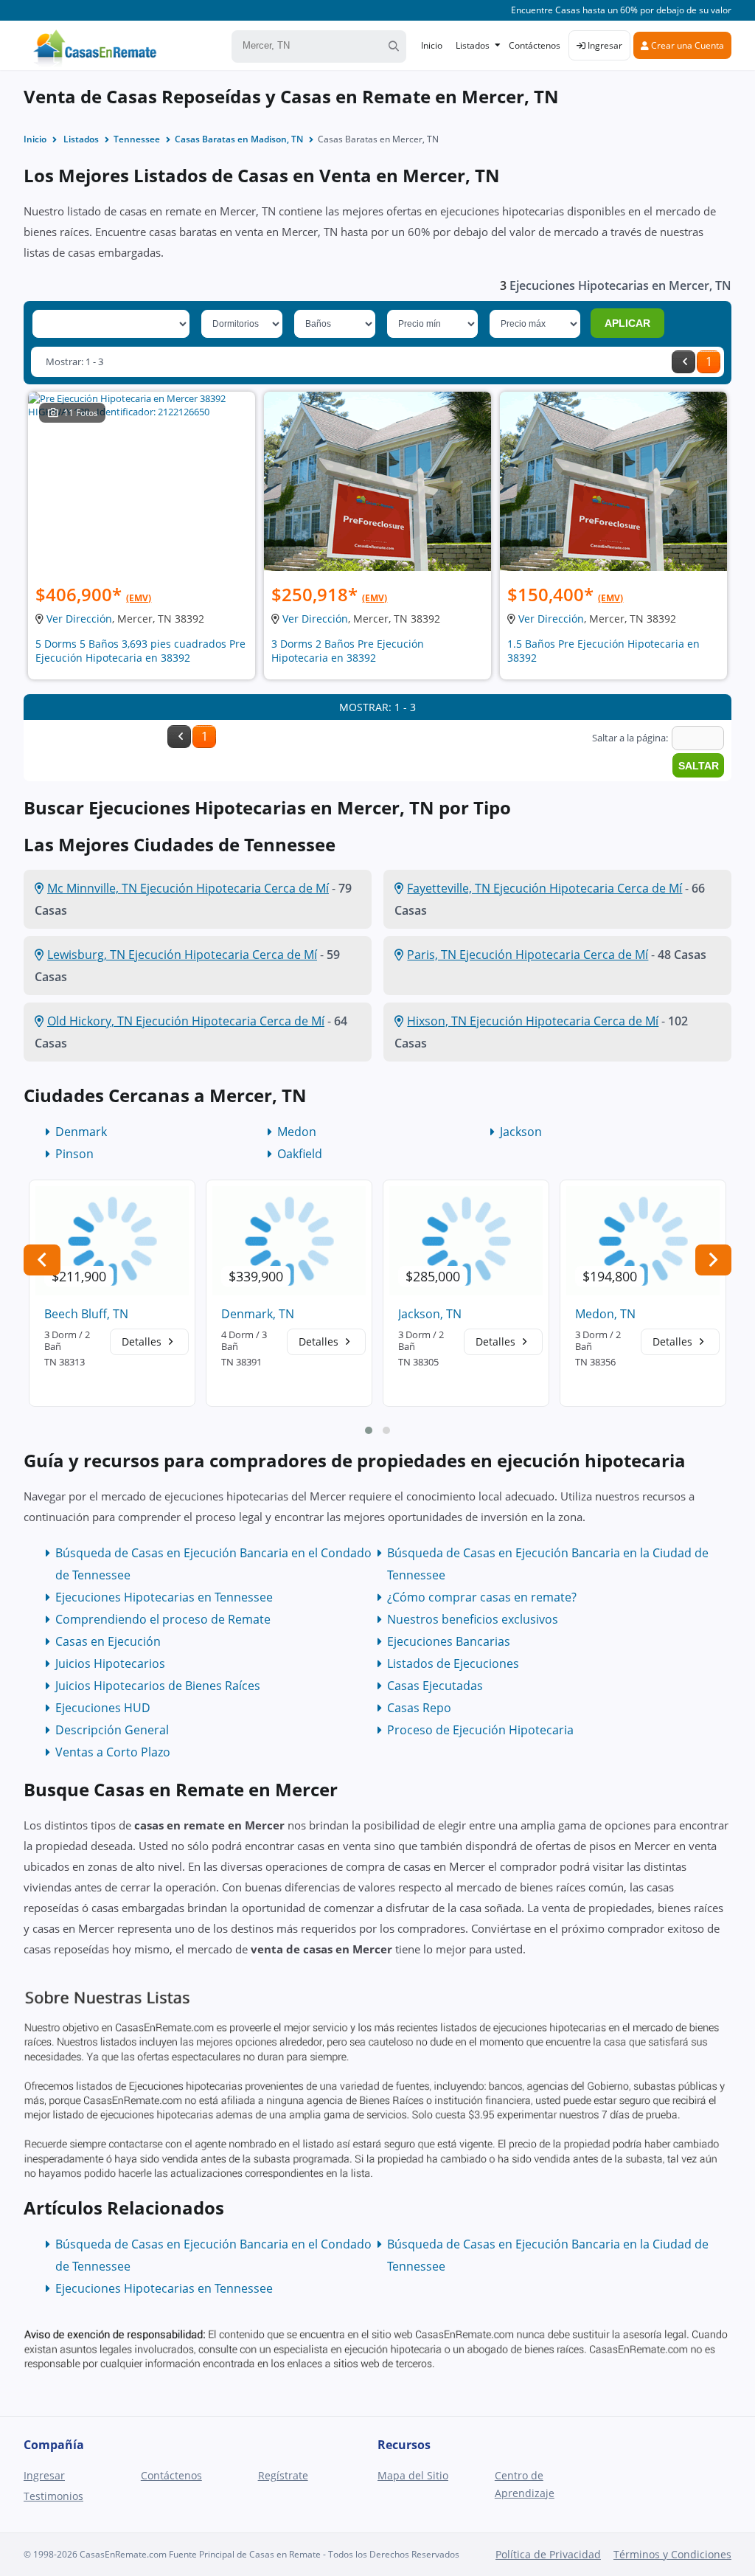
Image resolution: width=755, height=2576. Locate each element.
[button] (369, 1430)
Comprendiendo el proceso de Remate (163, 1619)
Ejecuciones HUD (103, 1708)
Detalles (143, 1341)
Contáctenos (535, 45)
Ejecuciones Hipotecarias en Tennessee (164, 1597)
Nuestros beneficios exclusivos (473, 1619)
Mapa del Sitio (413, 2475)
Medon (297, 1132)
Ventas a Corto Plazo (113, 1752)
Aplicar (627, 323)
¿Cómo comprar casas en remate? (482, 1597)
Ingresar (604, 45)
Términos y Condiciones (672, 2554)
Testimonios (53, 2496)
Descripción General (112, 1730)
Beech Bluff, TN (86, 1314)
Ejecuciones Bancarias (449, 1641)
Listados (473, 45)
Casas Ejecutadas (435, 1686)
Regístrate (283, 2475)
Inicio (432, 45)
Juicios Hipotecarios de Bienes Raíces (158, 1686)
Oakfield (300, 1154)
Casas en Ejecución (108, 1641)
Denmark (81, 1132)
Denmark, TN (258, 1314)
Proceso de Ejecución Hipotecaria (480, 1730)
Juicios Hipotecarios (110, 1663)
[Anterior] (683, 362)
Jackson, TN (430, 1314)
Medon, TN (605, 1314)
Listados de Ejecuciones (453, 1663)
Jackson (521, 1132)
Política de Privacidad (548, 2554)
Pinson (74, 1154)
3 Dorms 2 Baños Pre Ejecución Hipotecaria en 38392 (348, 651)
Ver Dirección (79, 619)
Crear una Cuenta (686, 45)
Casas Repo (419, 1708)
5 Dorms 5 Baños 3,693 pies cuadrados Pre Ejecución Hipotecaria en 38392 (140, 651)
